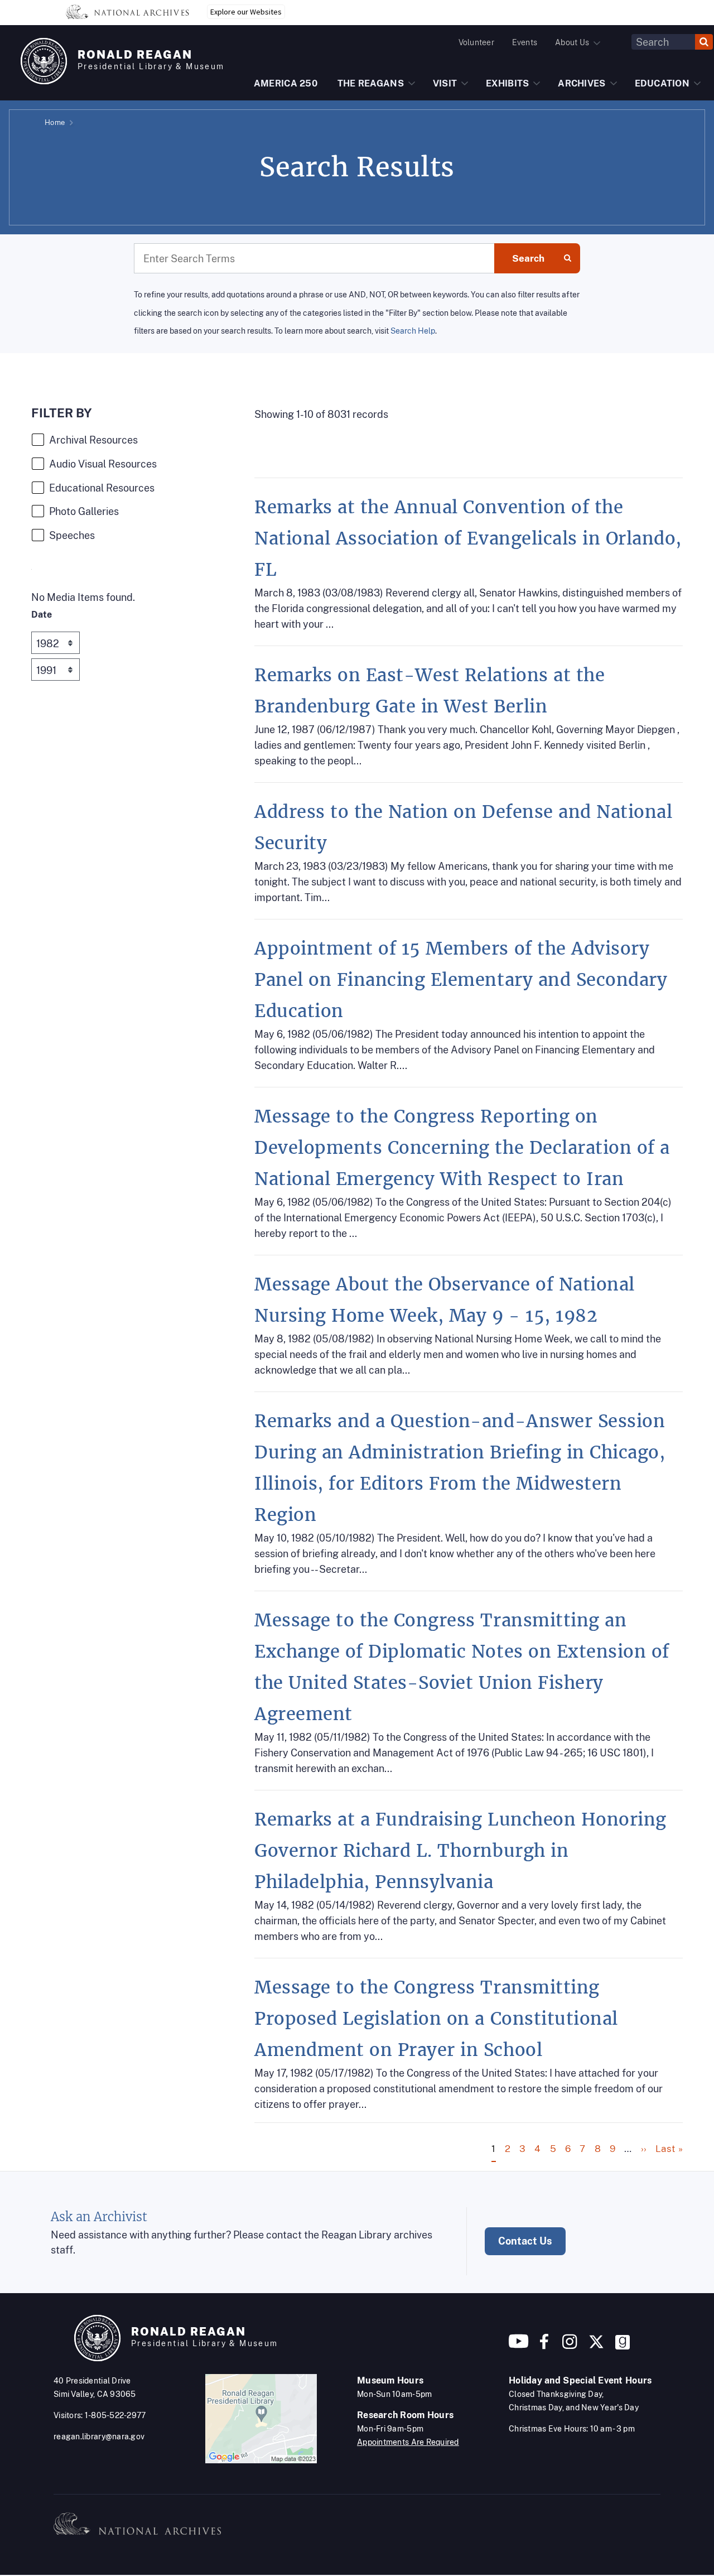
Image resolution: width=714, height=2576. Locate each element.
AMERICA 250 (286, 83)
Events (525, 42)
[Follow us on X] (596, 2346)
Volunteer (476, 42)
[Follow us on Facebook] (544, 2346)
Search (528, 258)
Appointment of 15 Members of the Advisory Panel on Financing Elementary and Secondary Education (461, 980)
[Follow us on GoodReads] (623, 2346)
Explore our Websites (246, 12)
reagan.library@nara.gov (99, 2437)
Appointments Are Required (408, 2442)
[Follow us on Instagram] (568, 2346)
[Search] (704, 42)
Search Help (413, 331)
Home (55, 122)
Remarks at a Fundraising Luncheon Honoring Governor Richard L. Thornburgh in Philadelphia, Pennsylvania (460, 1851)
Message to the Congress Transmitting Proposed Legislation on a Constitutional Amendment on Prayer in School (436, 2019)
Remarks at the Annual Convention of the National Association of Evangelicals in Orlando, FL (468, 538)
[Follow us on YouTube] (519, 2346)
